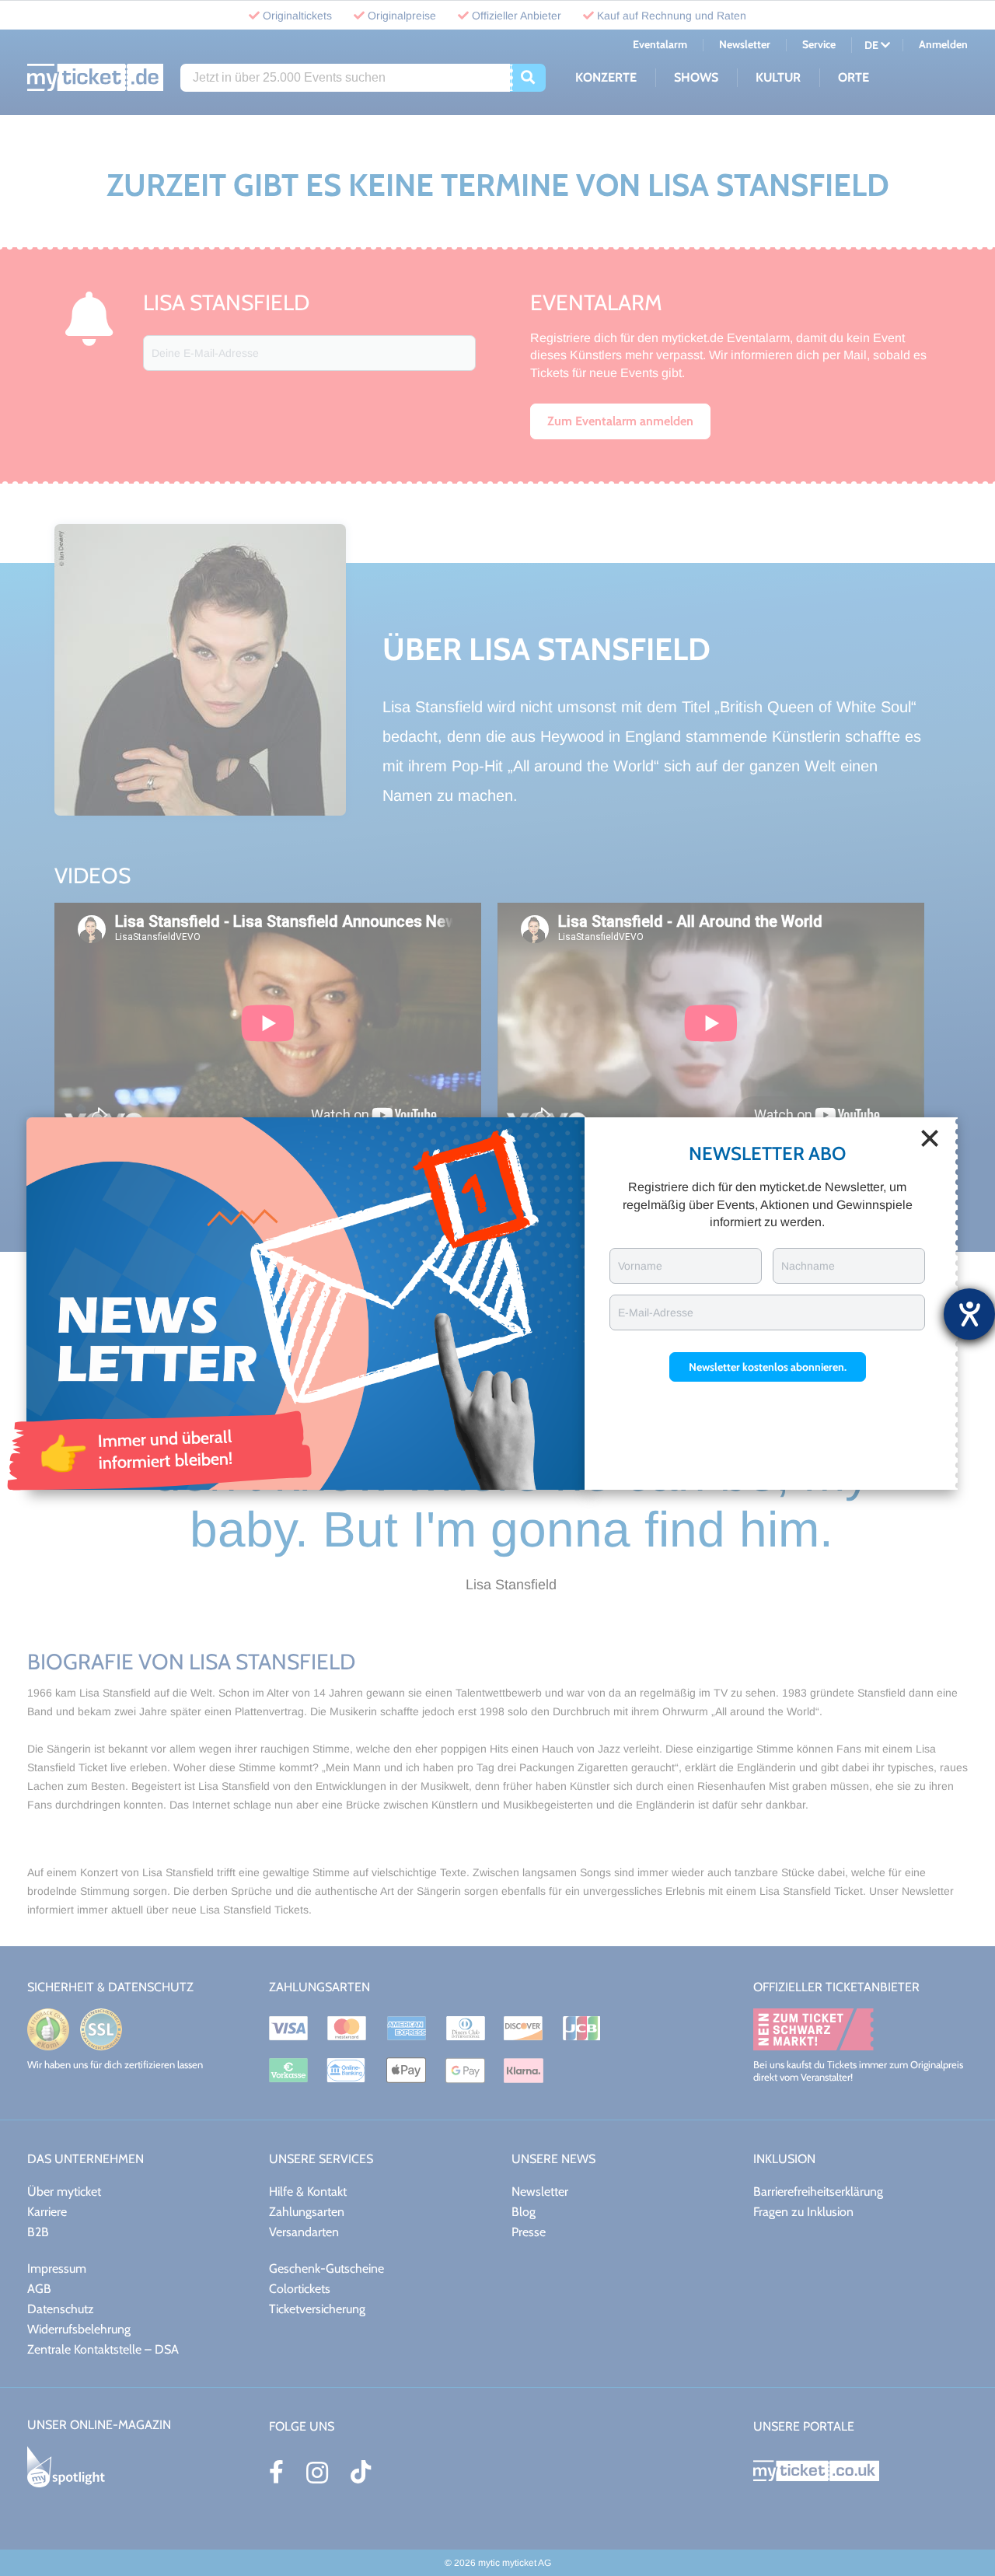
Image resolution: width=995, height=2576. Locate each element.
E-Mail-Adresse (656, 1312)
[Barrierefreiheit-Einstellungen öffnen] (969, 1314)
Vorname (640, 1266)
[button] (768, 1367)
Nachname (808, 1266)
